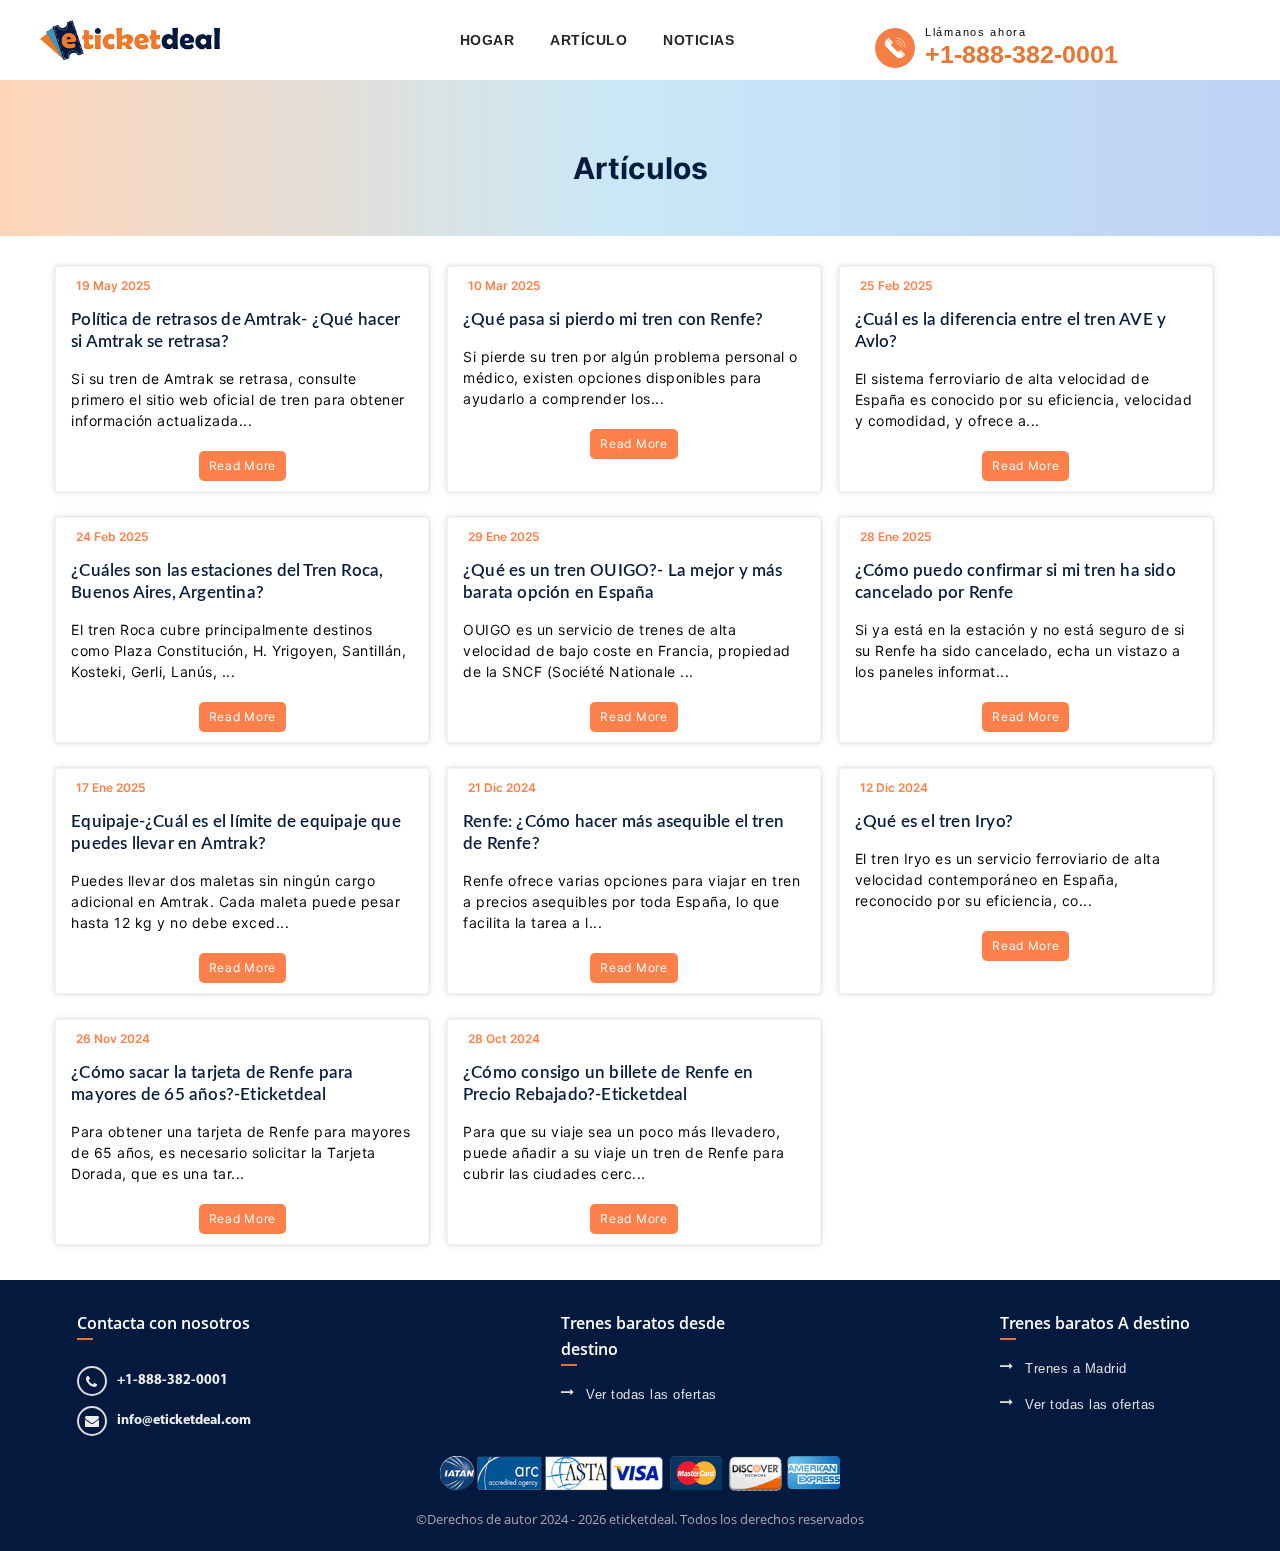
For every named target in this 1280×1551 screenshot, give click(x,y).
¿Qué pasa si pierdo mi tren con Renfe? (613, 319)
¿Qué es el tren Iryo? (934, 821)
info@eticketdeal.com (184, 1420)
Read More (242, 465)
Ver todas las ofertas (651, 1394)
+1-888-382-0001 (1021, 54)
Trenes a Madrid (1076, 1368)
